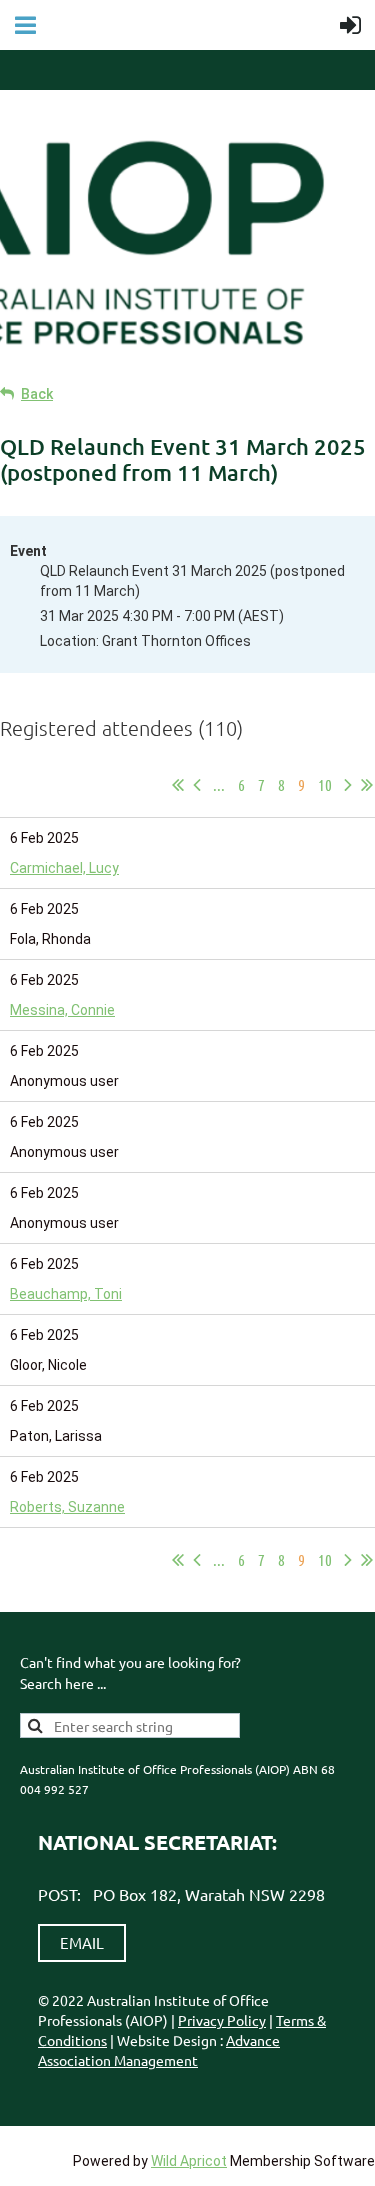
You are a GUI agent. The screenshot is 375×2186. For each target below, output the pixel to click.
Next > (348, 785)
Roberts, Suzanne (67, 1507)
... (219, 784)
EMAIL (82, 1942)
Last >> (367, 785)
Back (37, 394)
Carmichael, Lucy (64, 868)
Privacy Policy (222, 2020)
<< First (178, 785)
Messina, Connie (62, 1010)
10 (325, 784)
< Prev (197, 785)
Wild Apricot (189, 2161)
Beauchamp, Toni (66, 1294)
